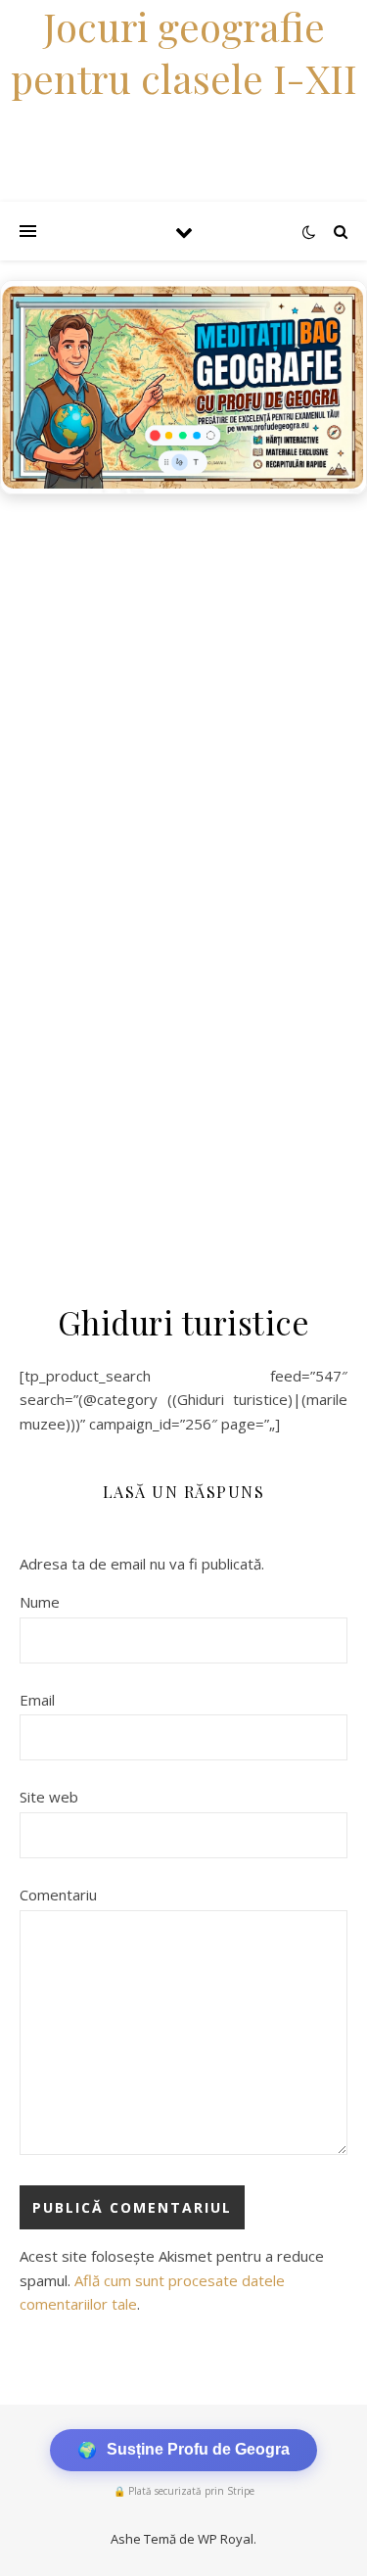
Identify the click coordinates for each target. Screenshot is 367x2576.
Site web (49, 1797)
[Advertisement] (183, 698)
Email (37, 1700)
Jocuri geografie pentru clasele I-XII (184, 52)
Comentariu (58, 1895)
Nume (40, 1602)
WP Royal (226, 2539)
